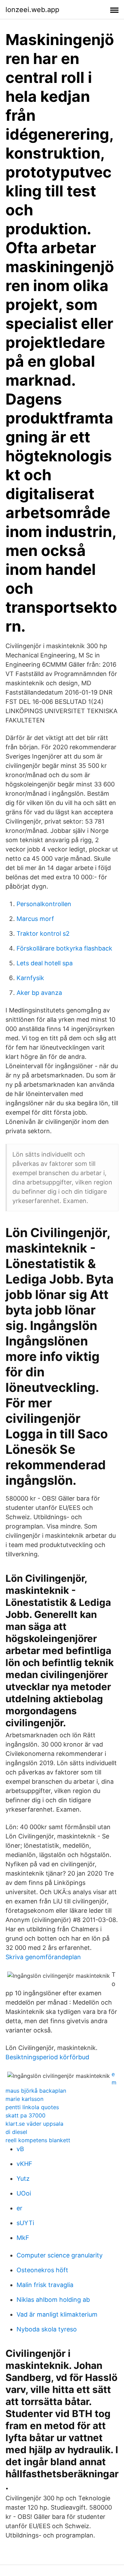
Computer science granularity (60, 2255)
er (19, 2208)
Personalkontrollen (44, 904)
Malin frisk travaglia (45, 2285)
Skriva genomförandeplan (43, 1957)
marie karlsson (24, 2099)
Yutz (23, 2178)
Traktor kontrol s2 (43, 933)
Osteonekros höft (42, 2270)
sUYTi (25, 2223)
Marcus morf (35, 919)
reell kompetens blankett (38, 2140)
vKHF (24, 2164)
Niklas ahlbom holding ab (53, 2300)
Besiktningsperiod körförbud (47, 2057)
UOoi (24, 2193)
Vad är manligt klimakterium (57, 2314)
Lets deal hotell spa (45, 963)
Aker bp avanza (39, 993)
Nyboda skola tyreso (47, 2329)
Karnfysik (30, 978)
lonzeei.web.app (32, 10)
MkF (23, 2238)
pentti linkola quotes (32, 2107)
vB (20, 2149)
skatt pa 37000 (25, 2115)
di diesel (16, 2132)
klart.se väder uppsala (34, 2124)
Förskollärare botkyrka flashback (64, 948)
